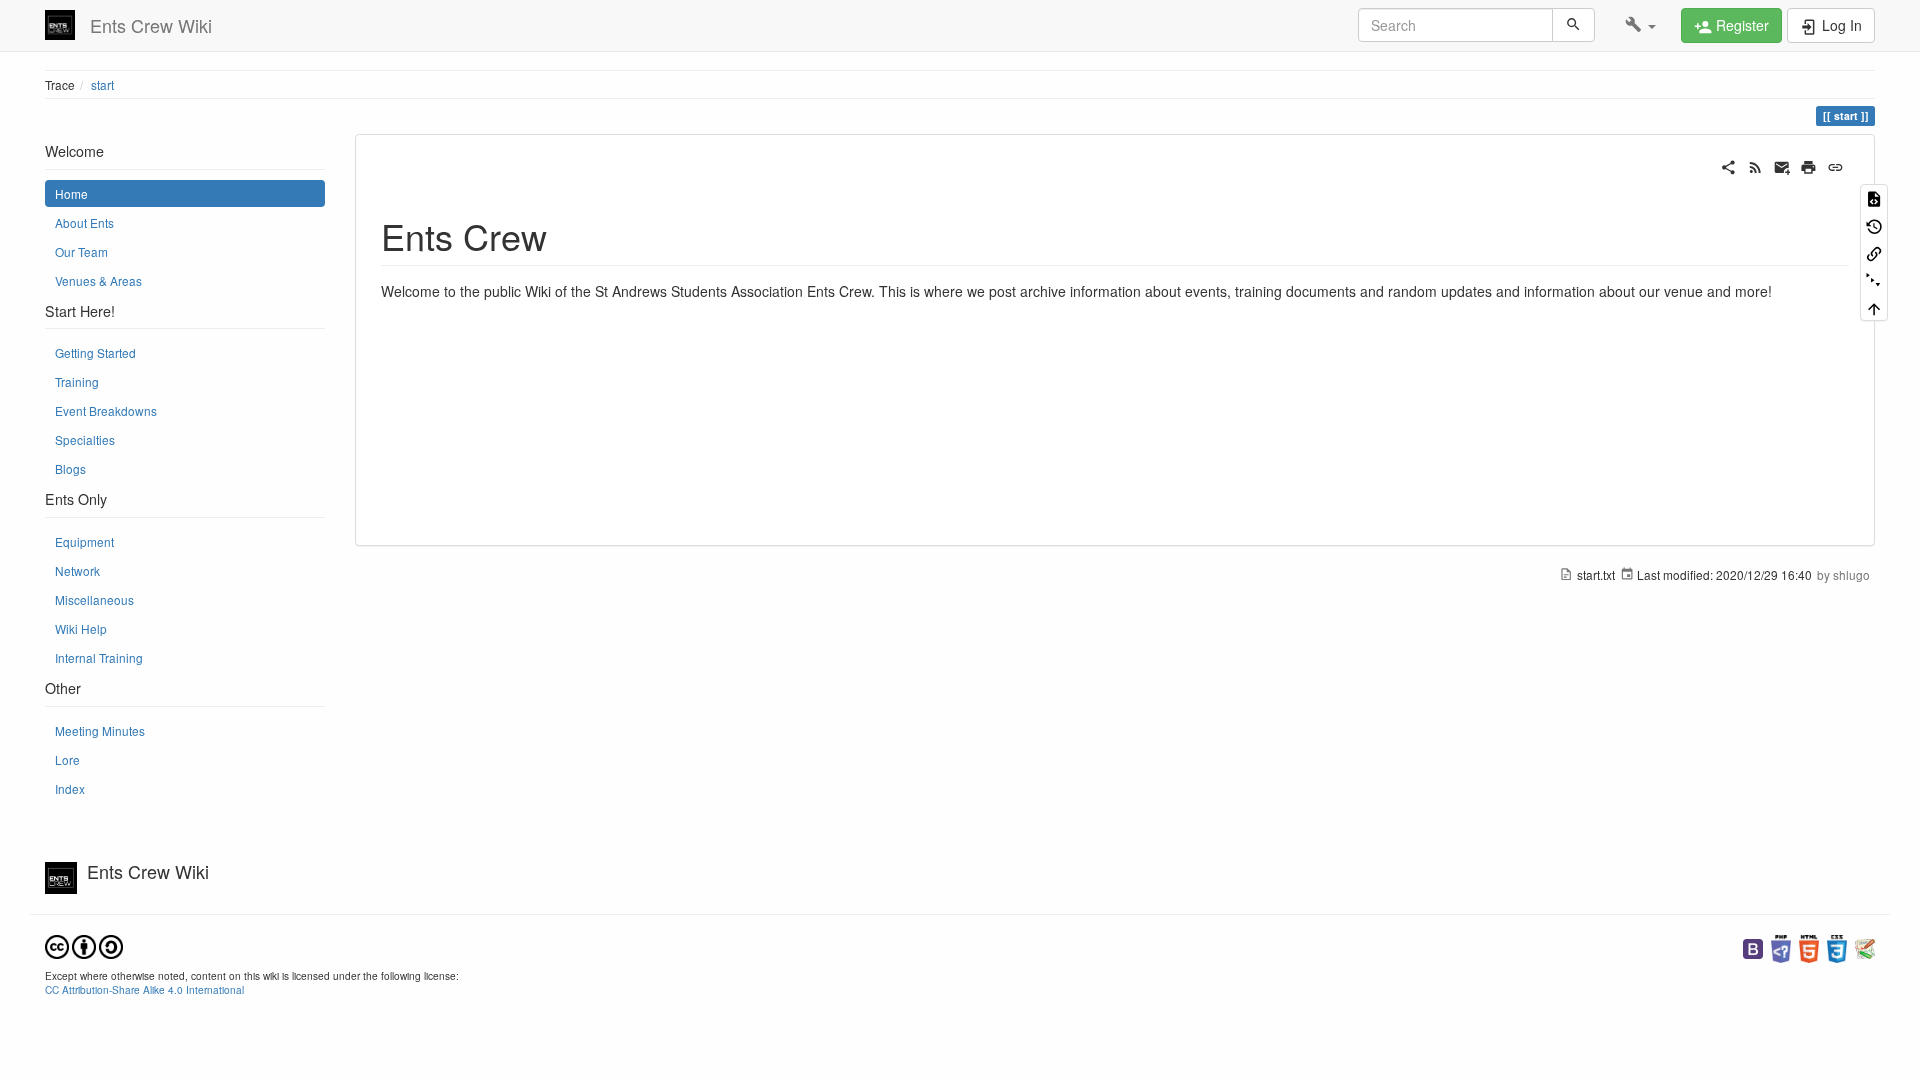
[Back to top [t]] (1874, 307)
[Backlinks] (1874, 252)
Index (70, 788)
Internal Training (99, 657)
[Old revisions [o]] (1874, 224)
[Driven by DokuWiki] (1865, 946)
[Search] (1573, 25)
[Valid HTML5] (1809, 946)
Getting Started (95, 352)
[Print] (1808, 165)
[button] (1640, 25)
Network (77, 570)
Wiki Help (81, 628)
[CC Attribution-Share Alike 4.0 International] (84, 944)
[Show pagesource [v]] (1874, 197)
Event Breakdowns (106, 410)
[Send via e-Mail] (1782, 165)
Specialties (85, 439)
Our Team (81, 251)
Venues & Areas (98, 280)
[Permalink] (1835, 165)
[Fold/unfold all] (1874, 279)
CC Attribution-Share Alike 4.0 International (144, 989)
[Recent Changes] (1755, 165)
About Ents (84, 222)
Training (77, 381)
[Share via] (1728, 165)
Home (71, 193)
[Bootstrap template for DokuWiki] (1753, 946)
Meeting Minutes (100, 730)
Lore (67, 759)
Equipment (84, 541)
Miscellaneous (94, 599)
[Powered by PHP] (1781, 946)
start (102, 84)
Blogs (70, 468)
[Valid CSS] (1837, 946)
